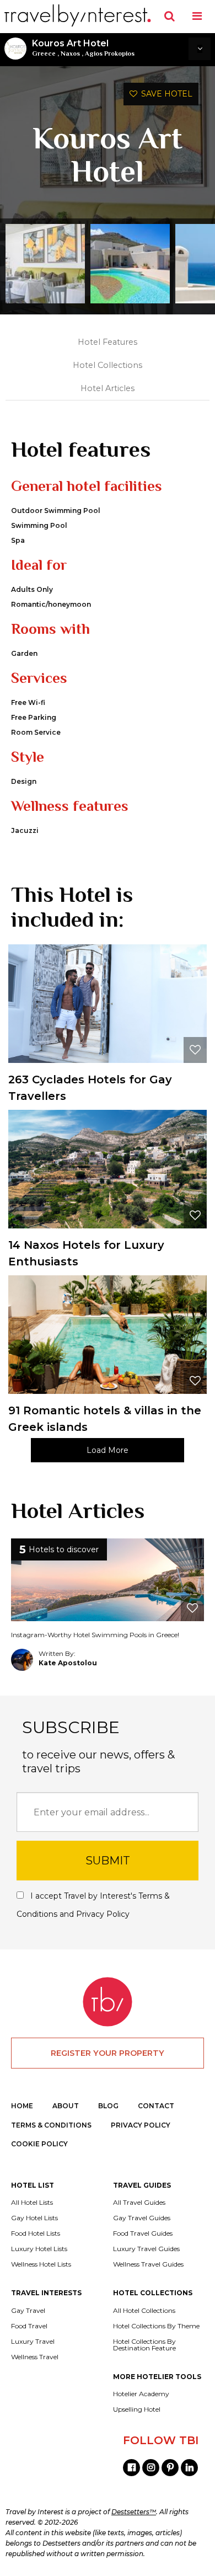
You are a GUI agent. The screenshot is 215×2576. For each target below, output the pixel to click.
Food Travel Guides (143, 2233)
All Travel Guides (139, 2203)
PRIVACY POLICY (141, 2125)
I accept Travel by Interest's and (93, 1905)
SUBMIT (108, 1861)
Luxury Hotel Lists (39, 2249)
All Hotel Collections (144, 2311)
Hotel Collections (108, 365)
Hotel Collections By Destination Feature (144, 2345)
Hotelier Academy (141, 2394)
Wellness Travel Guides (148, 2264)
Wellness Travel (35, 2357)
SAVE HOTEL (165, 94)
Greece (44, 54)
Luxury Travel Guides (146, 2249)
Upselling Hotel (137, 2409)
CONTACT (156, 2106)
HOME (22, 2106)
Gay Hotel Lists (34, 2218)
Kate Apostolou (68, 1663)
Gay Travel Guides (142, 2218)
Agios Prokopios (110, 54)
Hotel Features (108, 342)
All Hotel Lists (32, 2203)
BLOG (108, 2106)
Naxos (70, 54)
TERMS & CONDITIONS (51, 2125)
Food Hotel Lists (36, 2233)
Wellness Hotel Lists (41, 2264)
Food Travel (29, 2326)
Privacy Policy (103, 1914)
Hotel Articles (108, 388)
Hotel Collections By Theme (156, 2326)
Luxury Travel (33, 2342)
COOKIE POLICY (39, 2144)
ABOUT (66, 2106)
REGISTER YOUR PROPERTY (108, 2053)
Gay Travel (28, 2311)
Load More (108, 1450)
